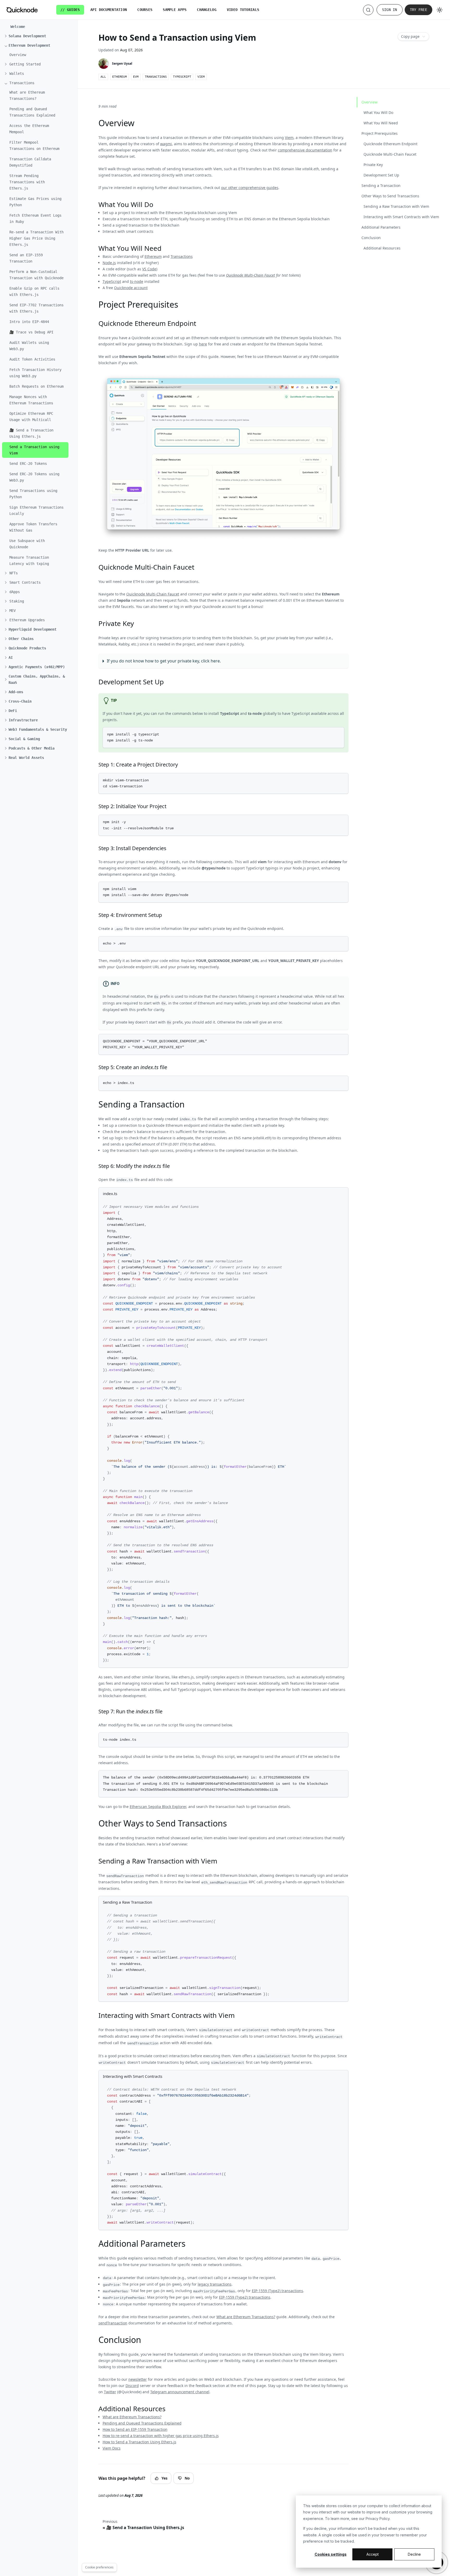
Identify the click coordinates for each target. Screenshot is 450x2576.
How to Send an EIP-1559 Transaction (135, 2429)
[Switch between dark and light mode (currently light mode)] (440, 10)
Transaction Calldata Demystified (30, 162)
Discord (132, 2386)
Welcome (18, 27)
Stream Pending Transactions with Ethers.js (27, 182)
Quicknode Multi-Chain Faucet (251, 275)
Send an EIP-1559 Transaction (26, 258)
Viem (289, 138)
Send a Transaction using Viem (34, 450)
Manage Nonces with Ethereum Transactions (31, 400)
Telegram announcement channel (180, 2392)
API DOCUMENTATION (109, 10)
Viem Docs (112, 2448)
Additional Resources (382, 248)
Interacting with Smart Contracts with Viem (401, 217)
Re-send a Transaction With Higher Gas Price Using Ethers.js (36, 238)
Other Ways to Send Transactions (390, 196)
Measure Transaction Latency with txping (29, 561)
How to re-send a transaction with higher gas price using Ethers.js (161, 2436)
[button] (37, 36)
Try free (418, 10)
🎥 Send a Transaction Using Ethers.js (31, 433)
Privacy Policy (378, 2519)
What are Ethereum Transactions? (27, 95)
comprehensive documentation (305, 150)
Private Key (373, 165)
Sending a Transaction (381, 185)
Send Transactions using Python (33, 494)
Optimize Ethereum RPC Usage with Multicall (31, 417)
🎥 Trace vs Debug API (31, 332)
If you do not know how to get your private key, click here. (164, 661)
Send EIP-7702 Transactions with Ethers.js (36, 308)
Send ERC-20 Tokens (28, 464)
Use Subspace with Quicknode (27, 544)
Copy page (410, 36)
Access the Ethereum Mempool (29, 129)
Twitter (110, 2392)
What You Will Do (378, 112)
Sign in (390, 10)
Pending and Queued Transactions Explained (32, 112)
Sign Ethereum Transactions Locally (36, 510)
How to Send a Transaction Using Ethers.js (139, 2442)
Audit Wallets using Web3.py (29, 346)
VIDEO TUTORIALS (243, 10)
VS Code (149, 269)
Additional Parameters (381, 227)
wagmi (166, 144)
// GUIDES (70, 10)
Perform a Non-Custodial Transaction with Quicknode (36, 275)
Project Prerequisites (380, 133)
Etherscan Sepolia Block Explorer (158, 1807)
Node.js (109, 263)
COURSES (145, 10)
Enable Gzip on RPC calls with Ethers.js (34, 291)
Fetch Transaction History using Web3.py (35, 373)
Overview (18, 55)
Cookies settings (331, 2554)
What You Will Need (381, 123)
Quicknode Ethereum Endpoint (390, 144)
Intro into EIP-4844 (29, 322)
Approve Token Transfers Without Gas (33, 527)
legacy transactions (215, 2284)
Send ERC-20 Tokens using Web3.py (34, 477)
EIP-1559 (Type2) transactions (277, 2291)
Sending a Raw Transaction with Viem (396, 206)
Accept (373, 2554)
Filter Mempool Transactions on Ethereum (34, 145)
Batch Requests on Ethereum (36, 386)
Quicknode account (131, 288)
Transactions (182, 256)
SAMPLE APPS (175, 10)
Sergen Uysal (122, 63)
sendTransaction (113, 2323)
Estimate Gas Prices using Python (35, 202)
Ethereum (153, 256)
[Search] (368, 10)
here (203, 344)
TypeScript (112, 281)
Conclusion (371, 238)
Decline (414, 2554)
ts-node (137, 281)
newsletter (138, 2379)
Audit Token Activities (32, 359)
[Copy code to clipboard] (340, 732)
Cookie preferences (99, 2567)
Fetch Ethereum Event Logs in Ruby (35, 218)
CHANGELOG (207, 10)
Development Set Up (381, 175)
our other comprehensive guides (250, 188)
